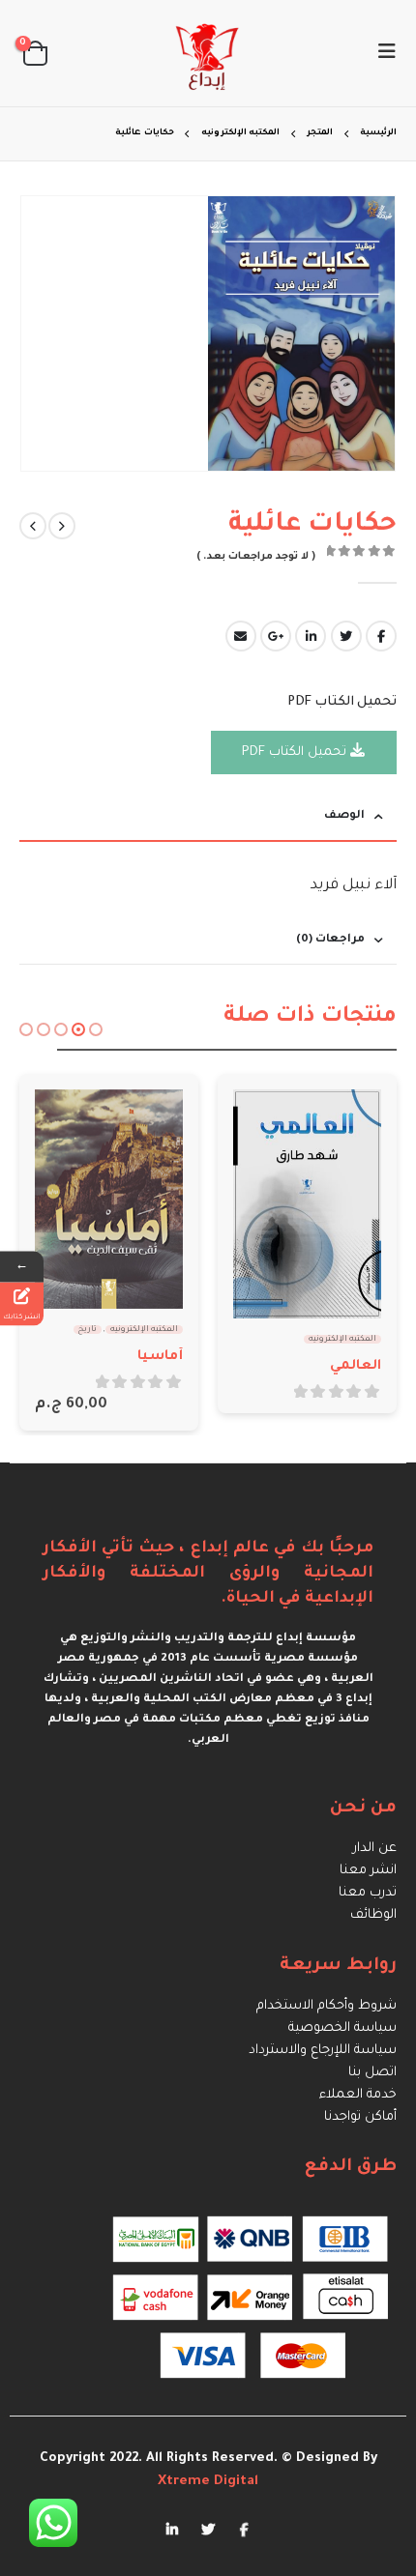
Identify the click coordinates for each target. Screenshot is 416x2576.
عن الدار (375, 1849)
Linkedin (172, 2529)
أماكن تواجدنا (360, 2117)
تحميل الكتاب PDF (296, 753)
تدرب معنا (368, 1893)
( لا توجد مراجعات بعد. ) (256, 557)
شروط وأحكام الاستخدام (327, 2006)
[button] (96, 1029)
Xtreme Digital (208, 2482)
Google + (276, 636)
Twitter (346, 636)
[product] (307, 1204)
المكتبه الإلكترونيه (342, 1339)
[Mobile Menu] (381, 53)
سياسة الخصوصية (342, 2028)
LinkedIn (311, 636)
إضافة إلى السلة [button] (67, 1121)
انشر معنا (368, 1871)
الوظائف (373, 1915)
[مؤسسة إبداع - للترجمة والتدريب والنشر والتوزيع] (208, 53)
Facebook (381, 636)
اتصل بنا (372, 2073)
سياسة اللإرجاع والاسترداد (323, 2051)
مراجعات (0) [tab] (330, 940)
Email (241, 636)
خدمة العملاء (358, 2095)
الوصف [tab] (344, 816)
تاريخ (88, 1330)
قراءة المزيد (265, 1121)
